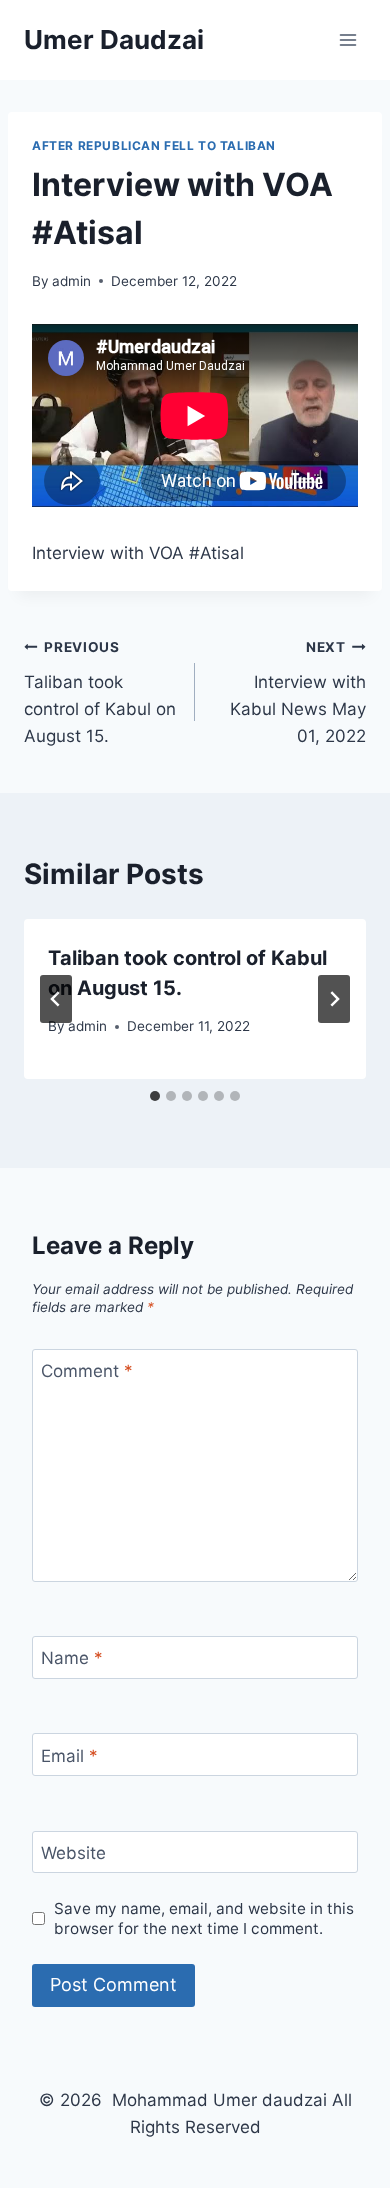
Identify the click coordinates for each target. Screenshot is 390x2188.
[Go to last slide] (56, 999)
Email (69, 1756)
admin (71, 281)
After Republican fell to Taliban (154, 145)
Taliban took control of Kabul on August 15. (100, 692)
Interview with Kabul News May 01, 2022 (298, 692)
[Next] (334, 999)
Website (73, 1853)
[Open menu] (347, 39)
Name (72, 1658)
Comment (87, 1371)
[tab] (155, 1096)
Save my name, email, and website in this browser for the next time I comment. (204, 1918)
